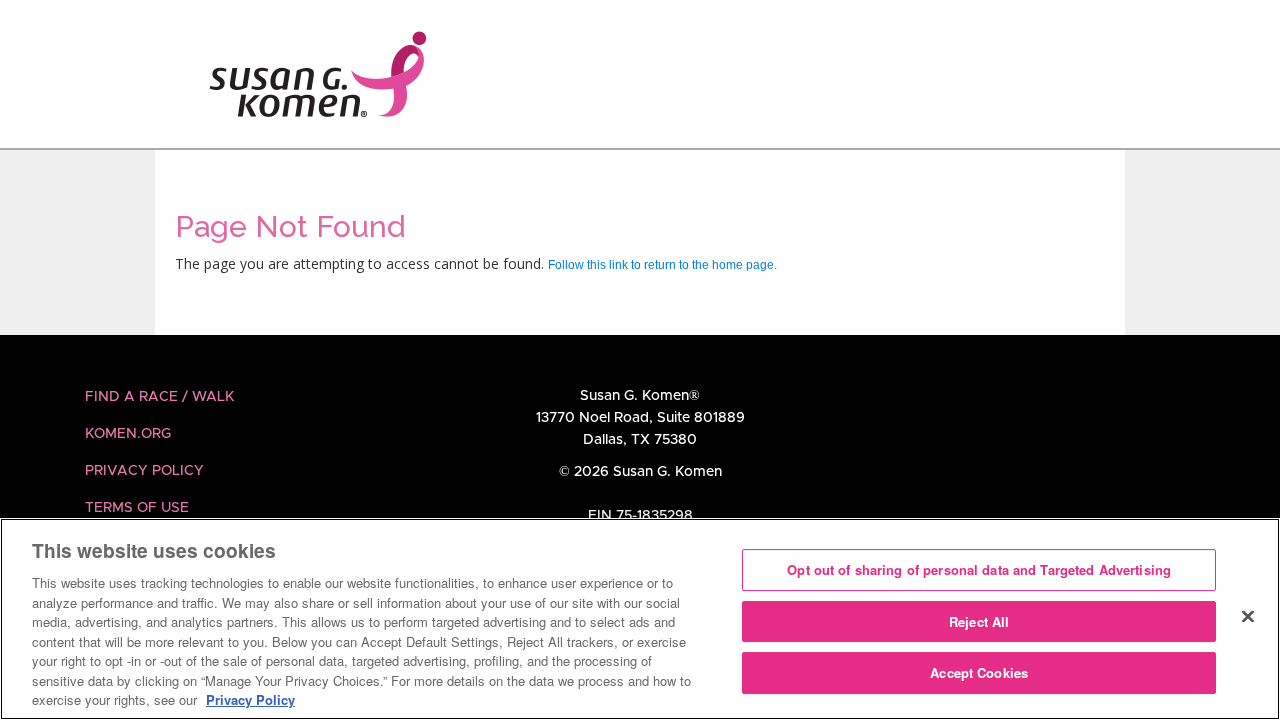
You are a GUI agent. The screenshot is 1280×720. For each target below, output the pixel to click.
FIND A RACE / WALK (159, 397)
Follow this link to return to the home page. (662, 265)
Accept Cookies (979, 673)
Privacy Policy (144, 471)
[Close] (1248, 617)
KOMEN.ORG (128, 434)
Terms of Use (137, 508)
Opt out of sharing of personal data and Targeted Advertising (979, 569)
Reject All (979, 621)
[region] (640, 619)
